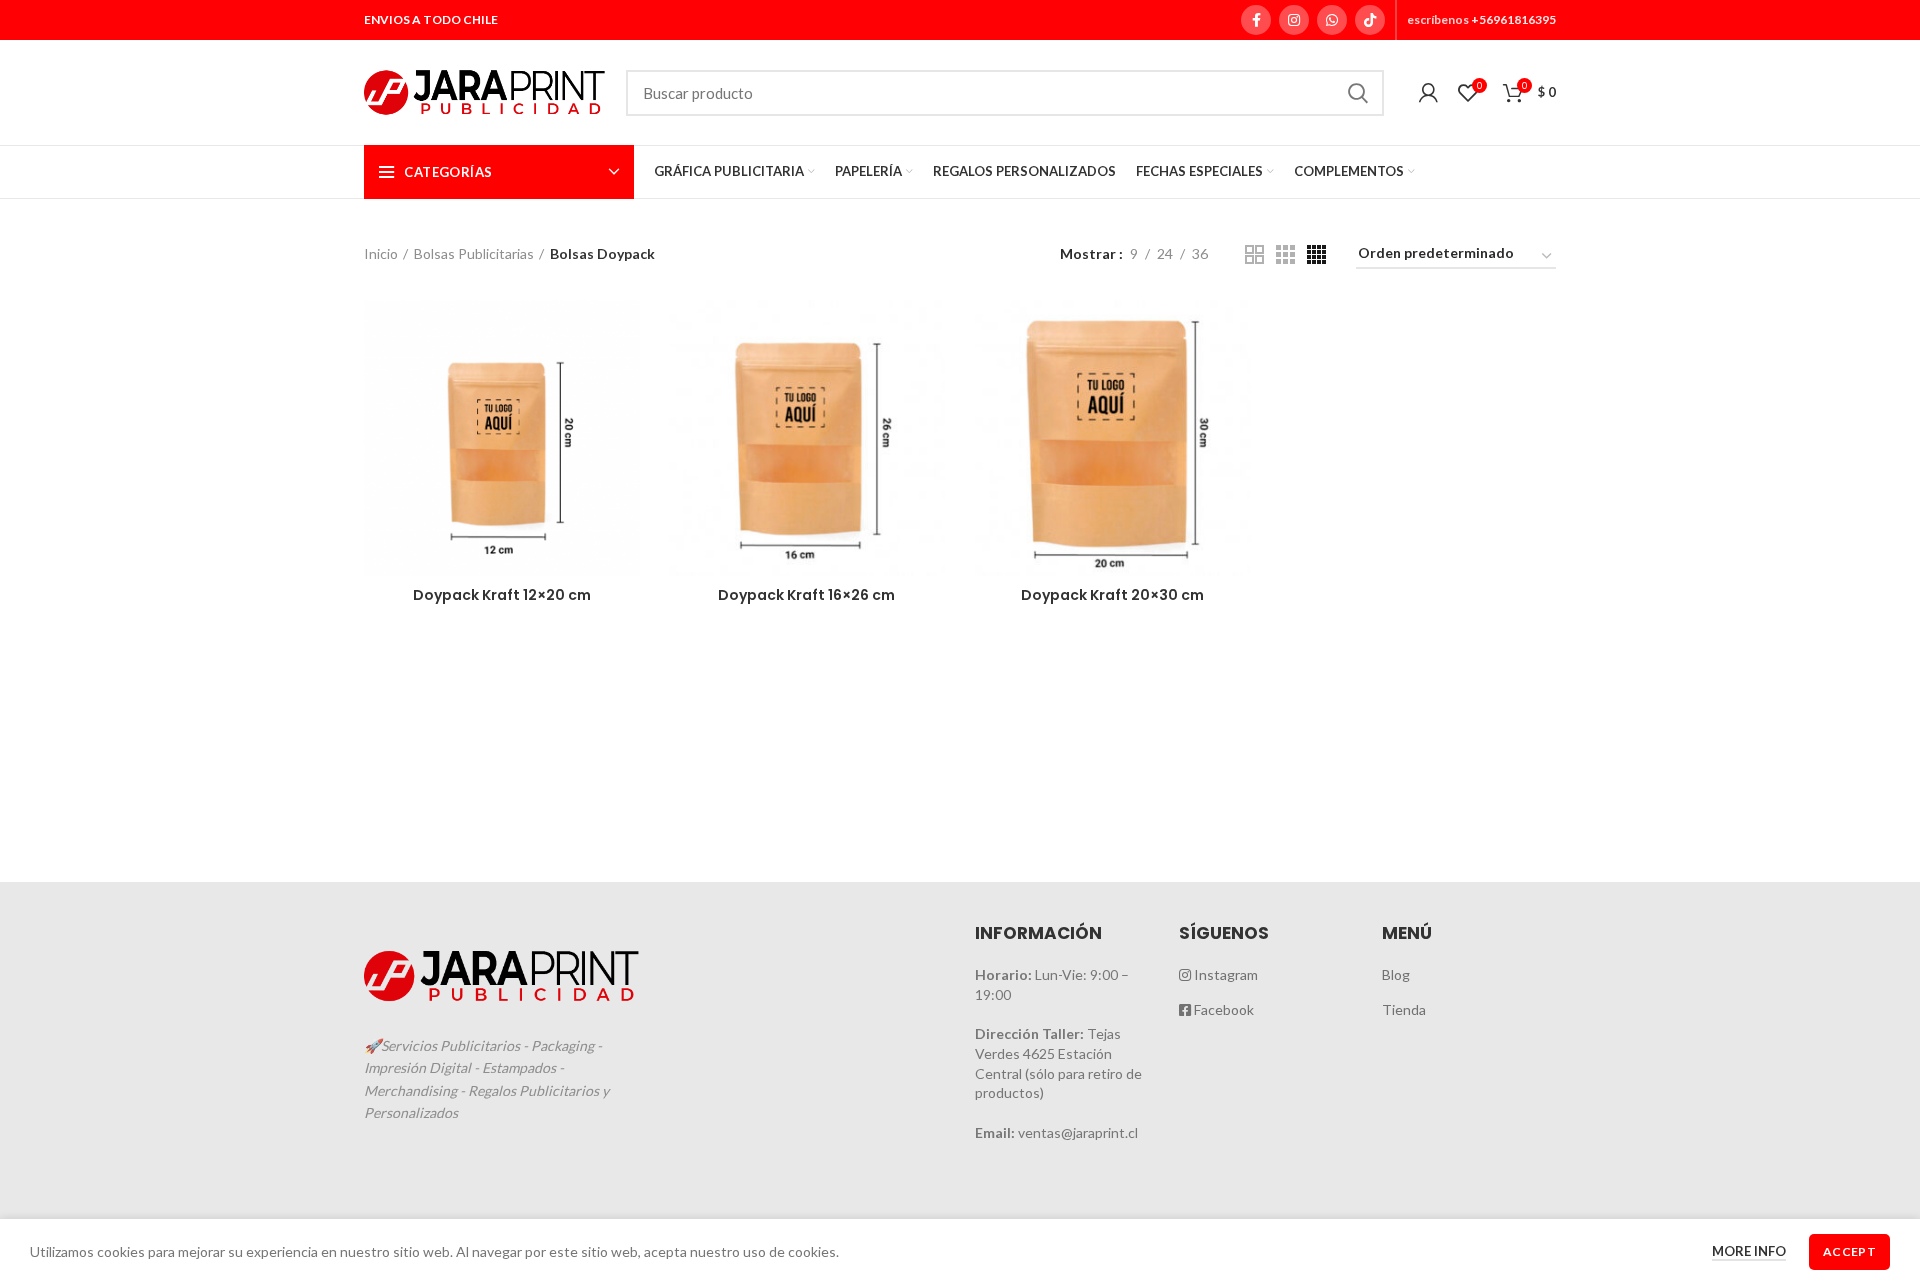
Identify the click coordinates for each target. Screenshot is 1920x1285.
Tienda (1404, 1009)
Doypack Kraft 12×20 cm (502, 595)
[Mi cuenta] (1428, 93)
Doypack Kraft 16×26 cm (806, 595)
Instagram (1224, 974)
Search (1357, 93)
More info (1749, 1251)
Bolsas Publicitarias (474, 253)
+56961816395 (1513, 19)
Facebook (1222, 1009)
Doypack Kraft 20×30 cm (1112, 595)
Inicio (381, 253)
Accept (1849, 1251)
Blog (1396, 974)
